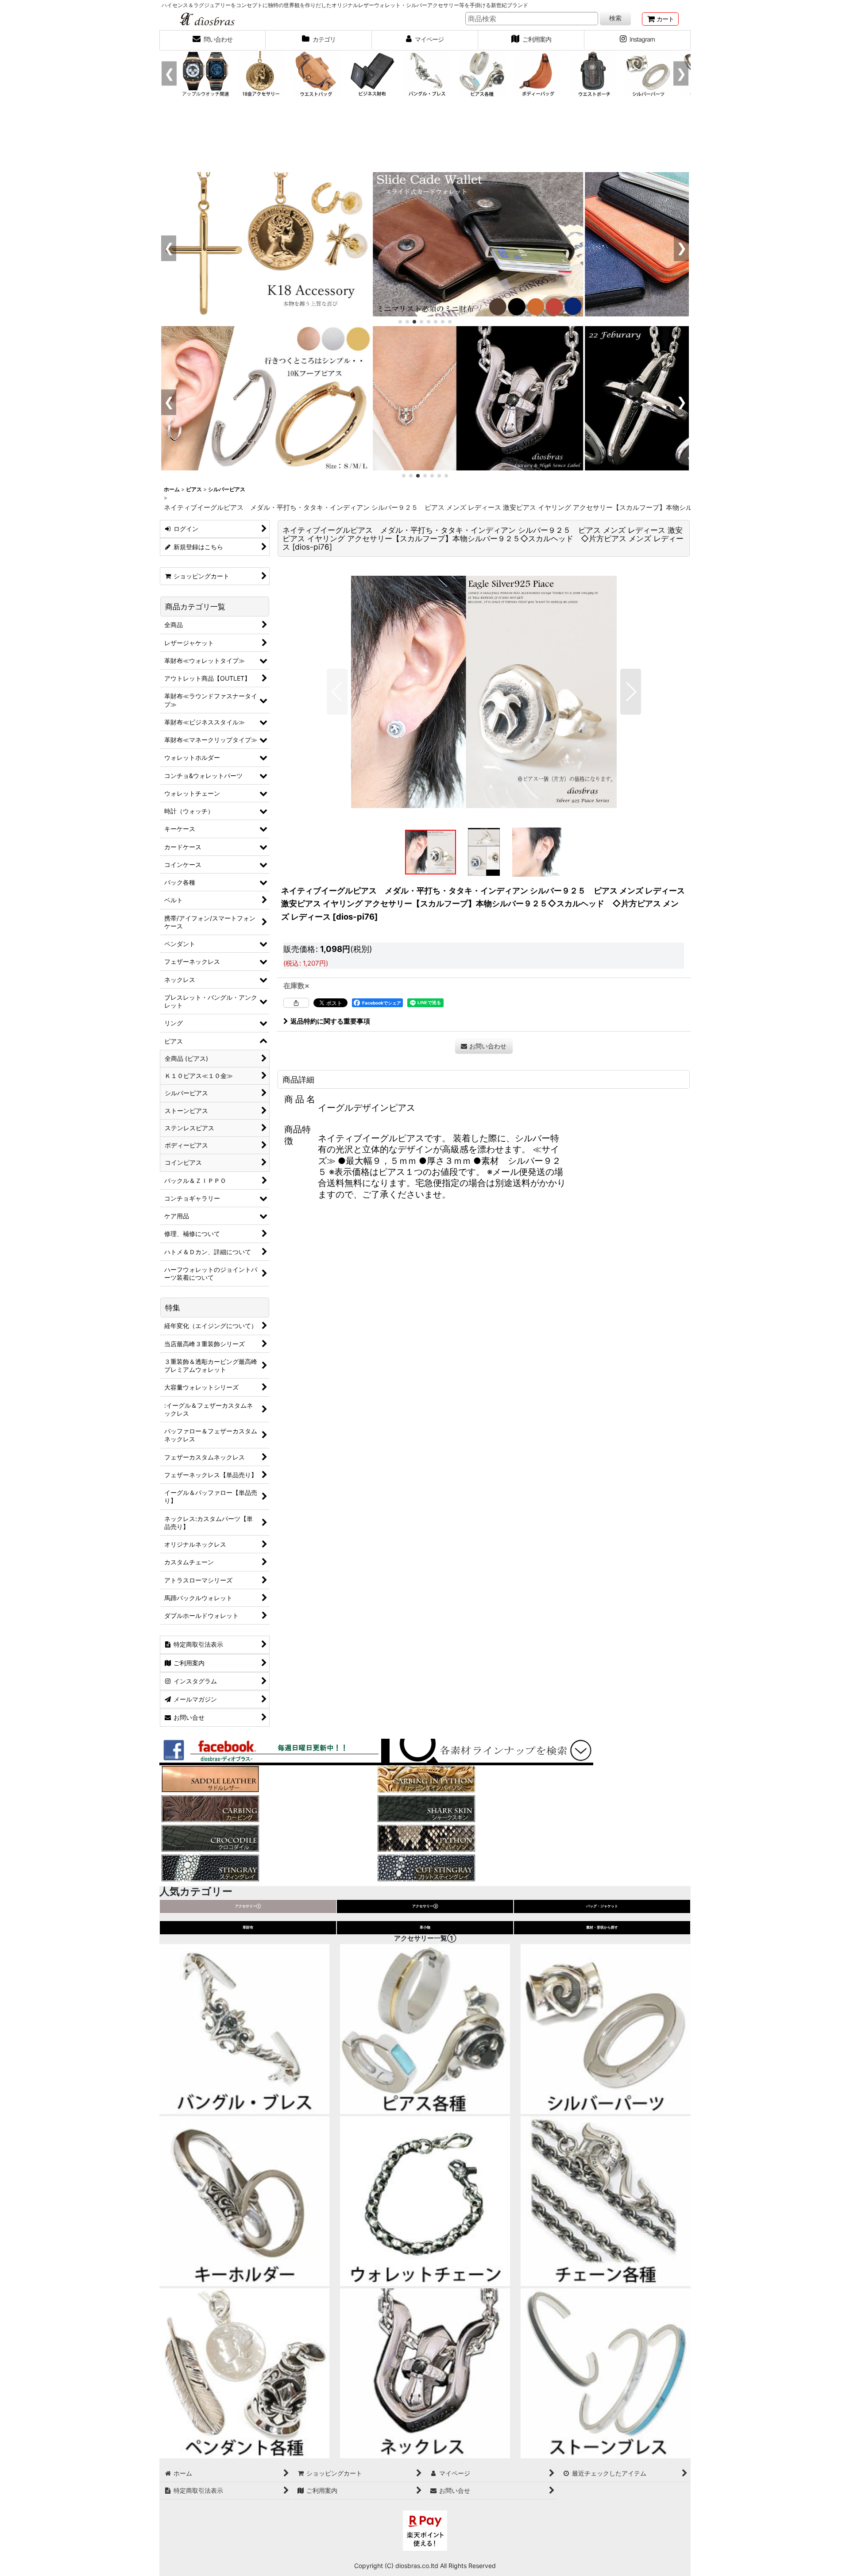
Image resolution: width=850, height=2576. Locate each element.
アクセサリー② (425, 1906)
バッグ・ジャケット (602, 1906)
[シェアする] (296, 1003)
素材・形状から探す (602, 1927)
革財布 (248, 1927)
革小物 (425, 1927)
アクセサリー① (248, 1906)
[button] (337, 692)
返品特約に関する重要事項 (330, 1021)
